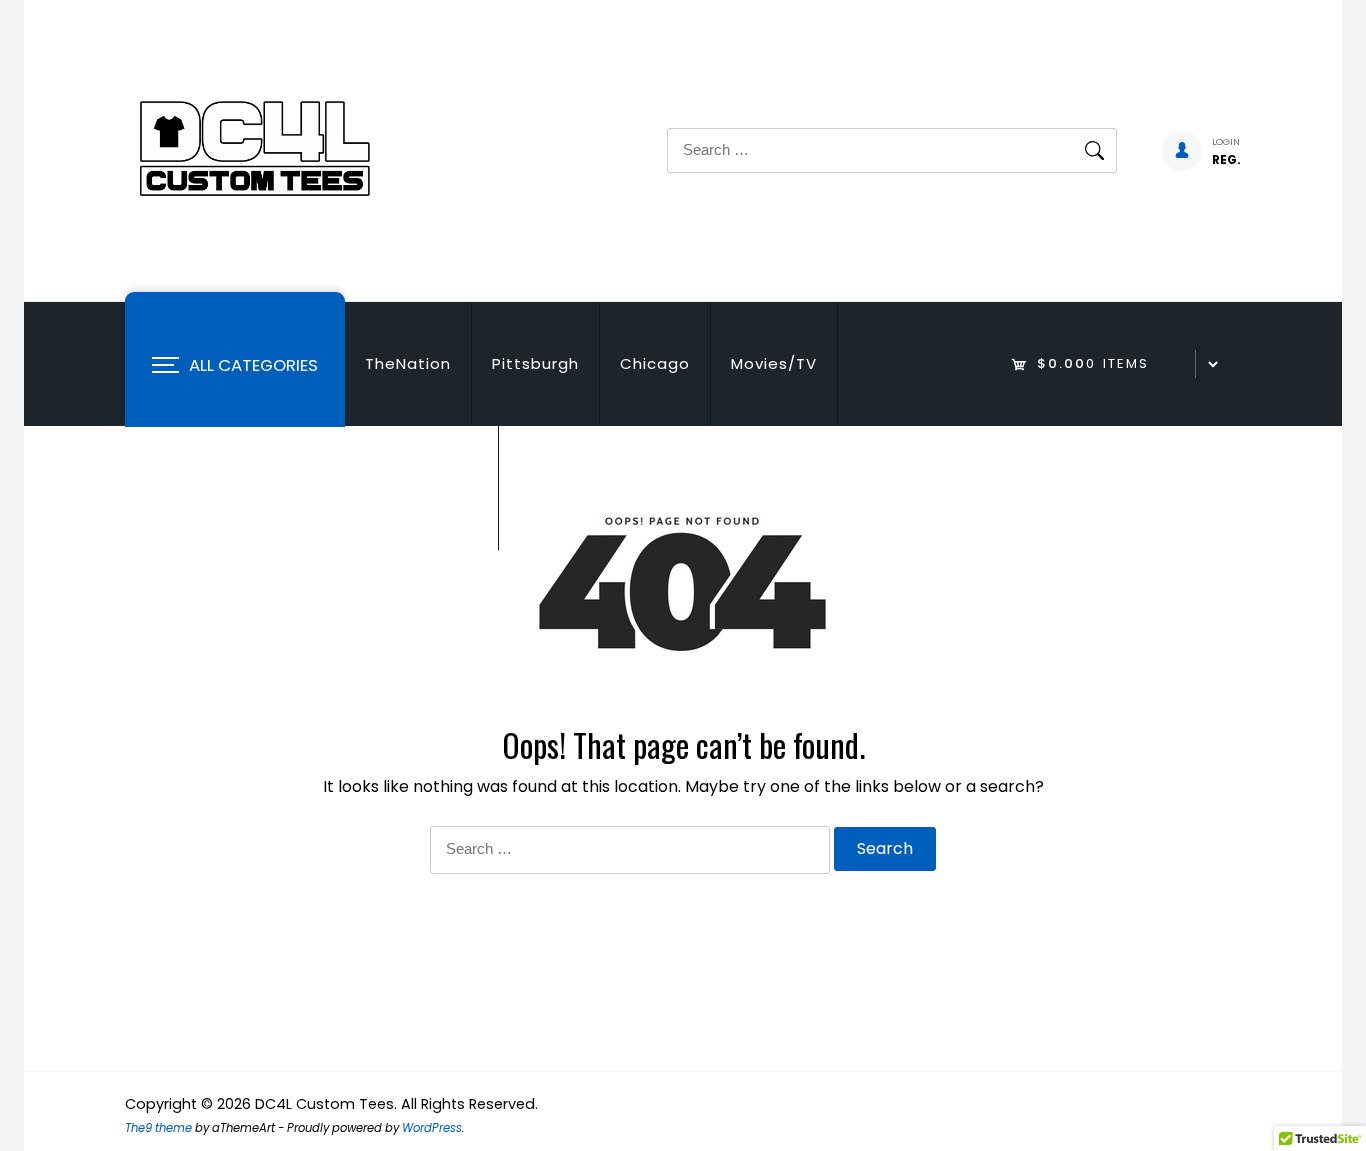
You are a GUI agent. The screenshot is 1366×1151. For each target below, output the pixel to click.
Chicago (655, 363)
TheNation (408, 363)
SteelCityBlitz (421, 487)
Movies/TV (774, 363)
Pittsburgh (535, 363)
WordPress (432, 1128)
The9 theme (158, 1128)
